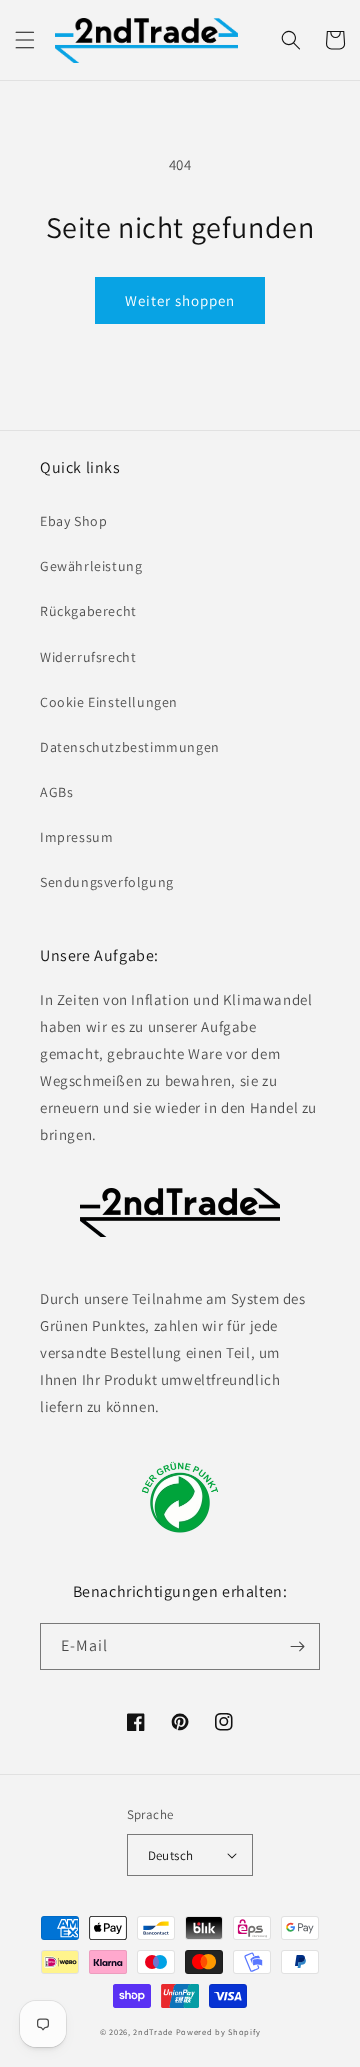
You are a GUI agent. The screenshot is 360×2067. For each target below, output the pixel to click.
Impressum (76, 837)
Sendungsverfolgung (107, 882)
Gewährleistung (91, 566)
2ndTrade (153, 2031)
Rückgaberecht (88, 611)
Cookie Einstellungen (109, 702)
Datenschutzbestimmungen (130, 747)
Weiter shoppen (180, 300)
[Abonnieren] (297, 1646)
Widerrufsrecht (88, 657)
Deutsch (171, 1855)
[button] (25, 40)
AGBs (56, 792)
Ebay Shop (73, 521)
